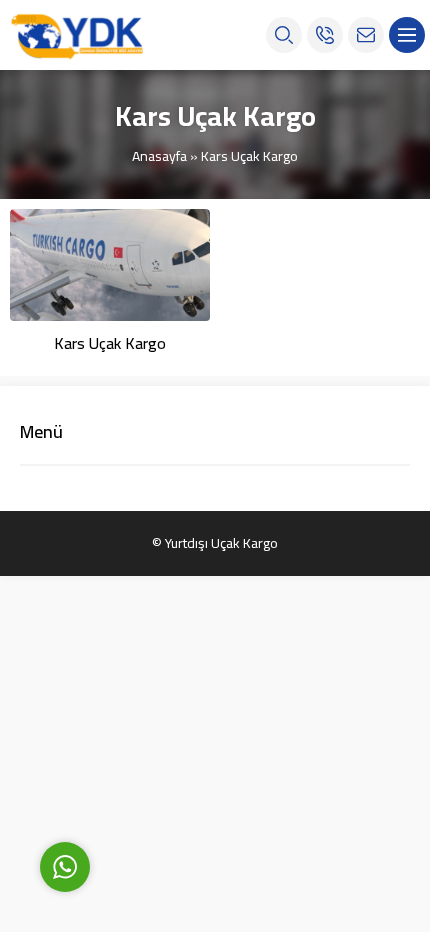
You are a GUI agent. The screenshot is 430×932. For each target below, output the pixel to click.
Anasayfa (159, 156)
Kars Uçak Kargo (110, 343)
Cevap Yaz (190, 774)
